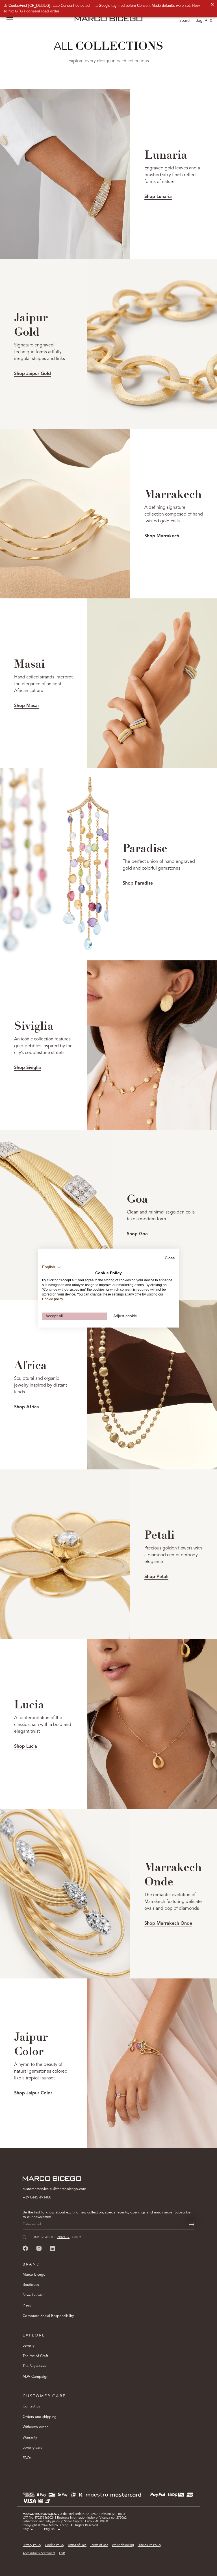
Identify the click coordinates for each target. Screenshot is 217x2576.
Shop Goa (137, 1234)
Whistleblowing (123, 2545)
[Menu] (10, 20)
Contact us (31, 2406)
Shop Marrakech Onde (168, 1924)
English (49, 2529)
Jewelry (29, 2346)
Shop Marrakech (162, 536)
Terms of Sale (77, 2545)
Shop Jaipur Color (33, 2093)
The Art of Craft (35, 2356)
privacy (63, 2237)
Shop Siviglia (28, 1068)
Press (27, 2306)
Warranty (30, 2438)
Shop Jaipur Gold (32, 374)
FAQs (27, 2458)
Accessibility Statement (39, 2554)
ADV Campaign (35, 2377)
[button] (52, 1267)
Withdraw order (35, 2427)
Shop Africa (27, 1407)
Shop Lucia (26, 1747)
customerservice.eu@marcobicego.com (54, 2189)
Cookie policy (52, 1299)
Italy (26, 2529)
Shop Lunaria (158, 197)
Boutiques (31, 2285)
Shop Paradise (138, 883)
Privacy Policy (32, 2545)
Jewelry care (32, 2448)
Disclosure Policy (149, 2545)
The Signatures (35, 2366)
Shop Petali (156, 1577)
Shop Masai (26, 706)
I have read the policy (56, 2237)
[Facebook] (25, 2248)
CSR (62, 2554)
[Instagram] (39, 2248)
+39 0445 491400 (37, 2197)
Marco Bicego (34, 2275)
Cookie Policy (55, 2545)
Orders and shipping (40, 2417)
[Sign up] (192, 2224)
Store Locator (34, 2295)
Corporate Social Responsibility (48, 2316)
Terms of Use (99, 2545)
